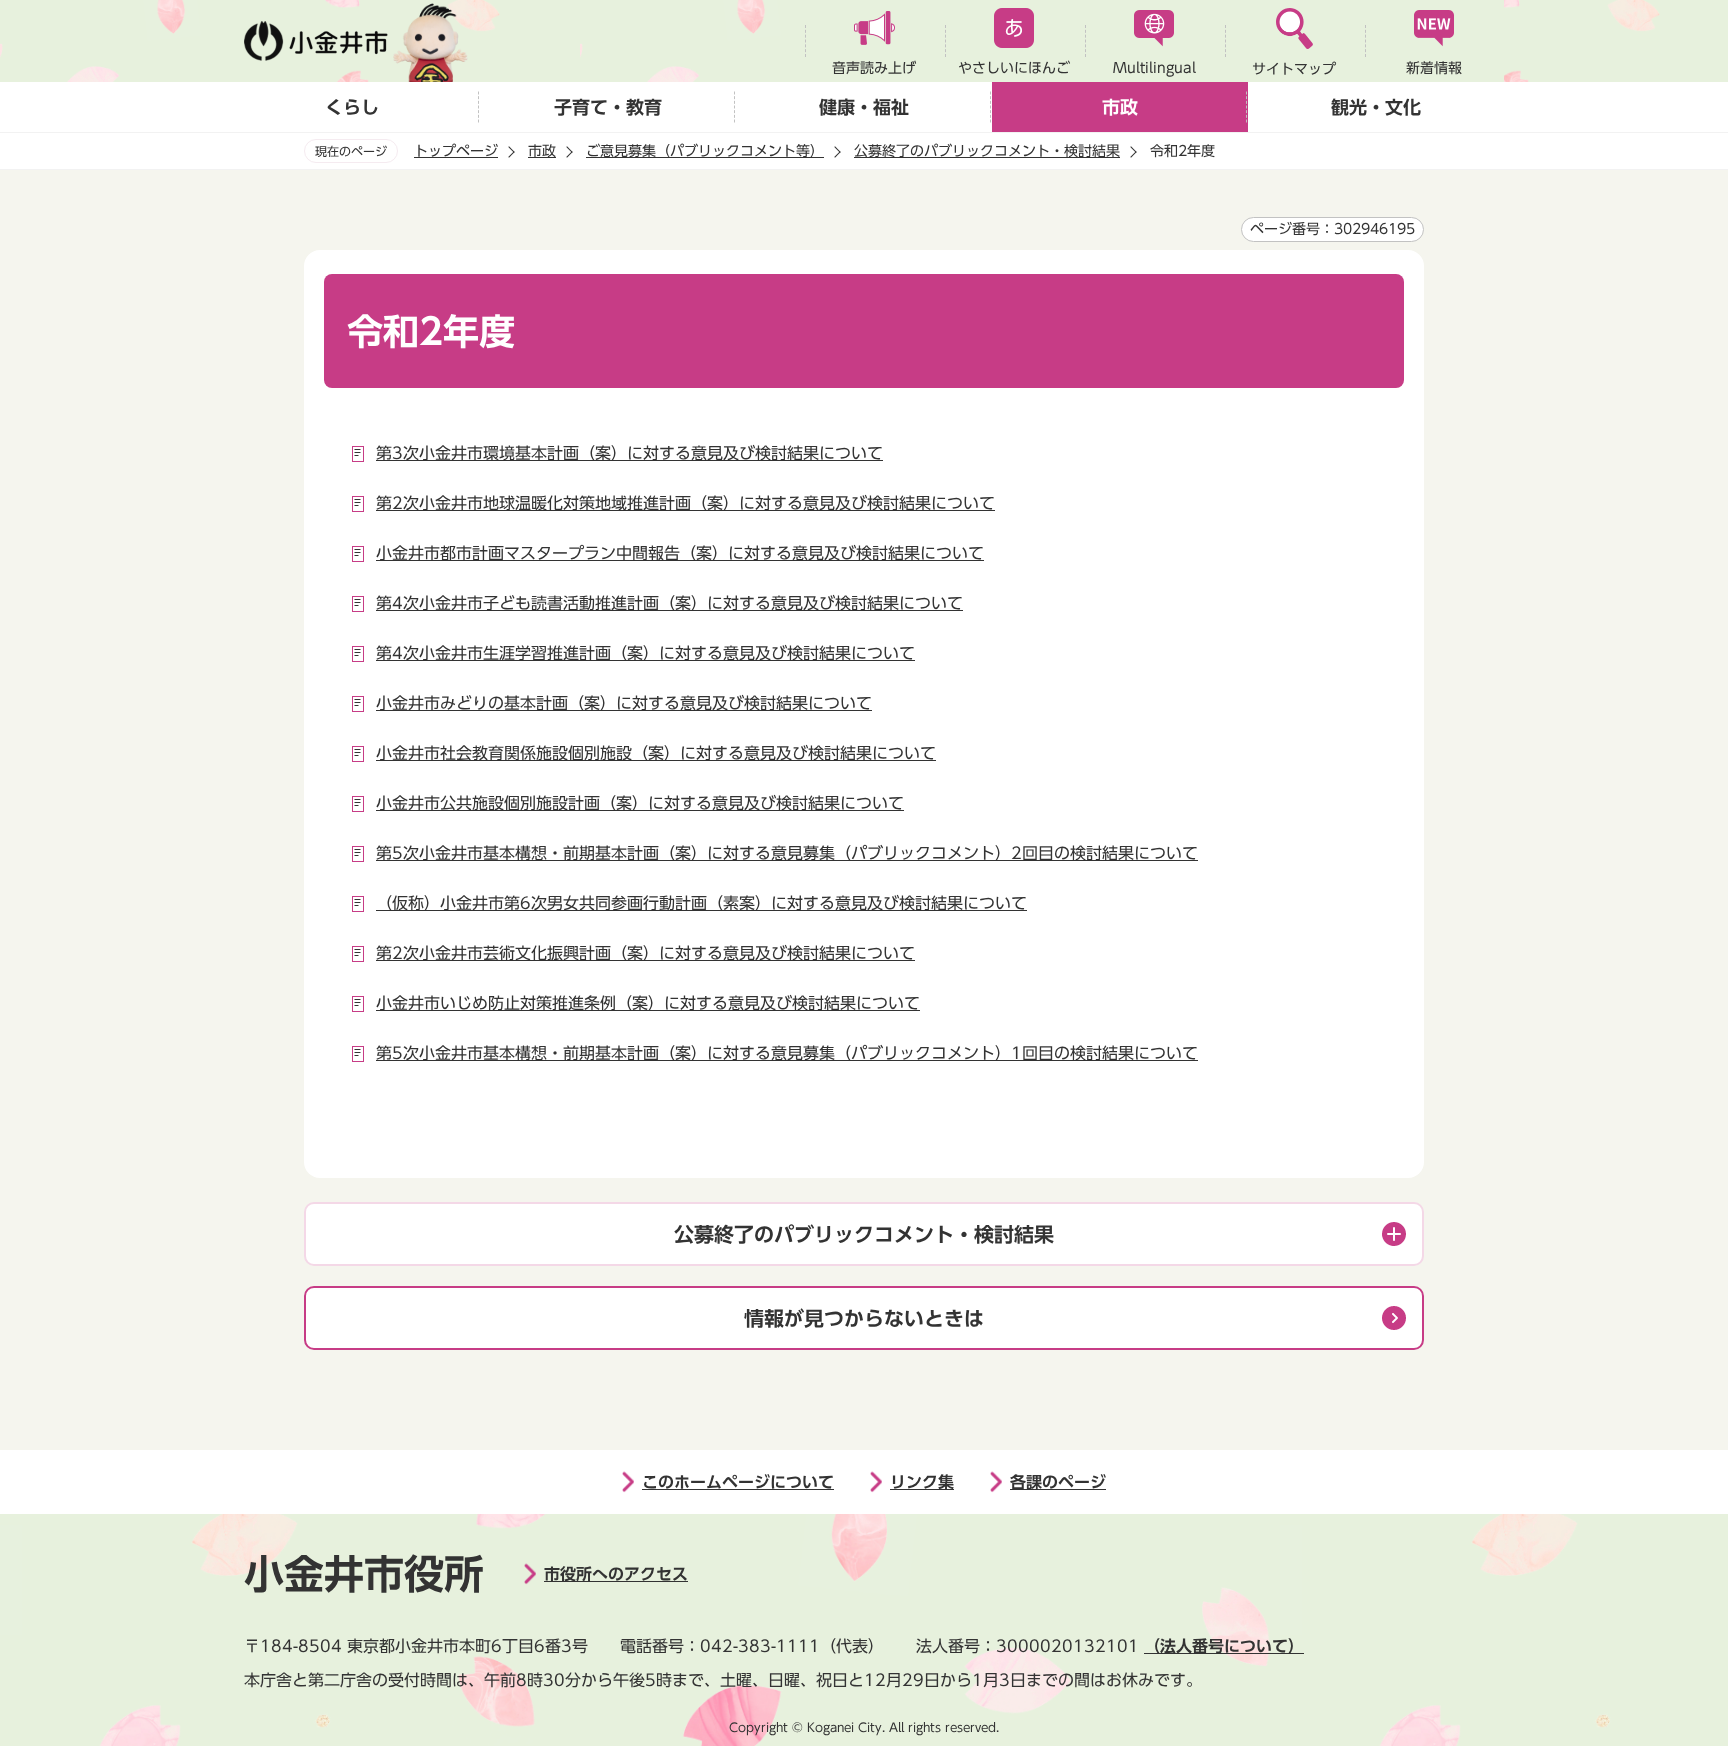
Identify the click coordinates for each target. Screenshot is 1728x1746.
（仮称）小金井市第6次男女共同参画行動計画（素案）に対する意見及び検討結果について (701, 903)
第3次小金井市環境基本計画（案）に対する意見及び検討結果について (629, 453)
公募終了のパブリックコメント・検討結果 (987, 151)
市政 (1120, 107)
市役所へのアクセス (616, 1574)
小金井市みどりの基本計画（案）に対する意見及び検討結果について (624, 703)
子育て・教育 (608, 107)
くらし (352, 107)
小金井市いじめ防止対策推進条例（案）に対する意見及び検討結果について (648, 1003)
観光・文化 (1376, 107)
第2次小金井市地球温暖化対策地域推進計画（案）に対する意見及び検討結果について (685, 503)
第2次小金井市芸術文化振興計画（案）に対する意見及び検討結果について (645, 953)
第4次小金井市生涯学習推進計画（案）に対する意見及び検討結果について (645, 653)
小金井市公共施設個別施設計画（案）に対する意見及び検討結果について (640, 803)
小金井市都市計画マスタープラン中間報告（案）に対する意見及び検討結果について (680, 553)
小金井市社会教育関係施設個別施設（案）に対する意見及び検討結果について (656, 753)
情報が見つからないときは (864, 1318)
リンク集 (922, 1482)
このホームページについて (738, 1482)
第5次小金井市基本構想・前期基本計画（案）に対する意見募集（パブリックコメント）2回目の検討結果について (787, 853)
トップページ (456, 151)
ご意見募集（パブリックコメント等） (705, 151)
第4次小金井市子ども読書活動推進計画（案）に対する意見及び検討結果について (669, 603)
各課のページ (1058, 1482)
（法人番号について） (1224, 1646)
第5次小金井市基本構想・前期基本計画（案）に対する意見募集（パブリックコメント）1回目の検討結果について (787, 1053)
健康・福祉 (864, 107)
